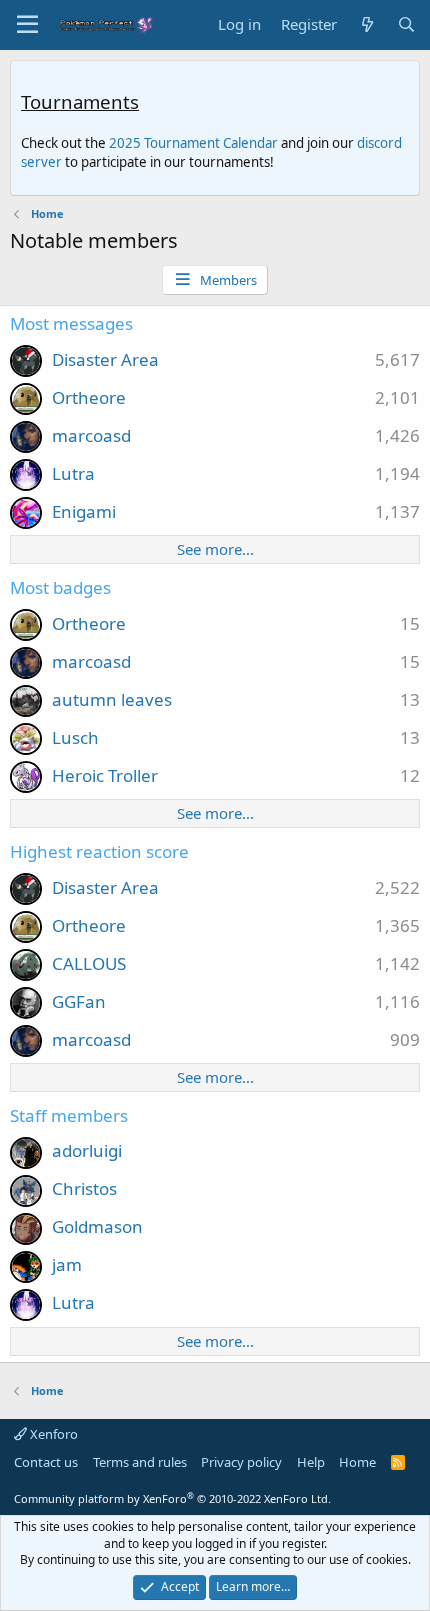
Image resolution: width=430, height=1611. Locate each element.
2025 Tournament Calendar (193, 143)
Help (311, 1462)
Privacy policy (241, 1462)
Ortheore (89, 397)
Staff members (69, 1115)
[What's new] (366, 24)
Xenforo (52, 1434)
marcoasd (91, 435)
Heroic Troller (105, 775)
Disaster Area (105, 359)
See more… (215, 549)
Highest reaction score (99, 851)
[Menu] (27, 25)
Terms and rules (140, 1462)
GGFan (79, 1001)
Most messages (71, 323)
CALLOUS (89, 963)
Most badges (60, 587)
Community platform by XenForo (172, 1498)
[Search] (406, 24)
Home (357, 1462)
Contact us (46, 1462)
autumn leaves (112, 699)
